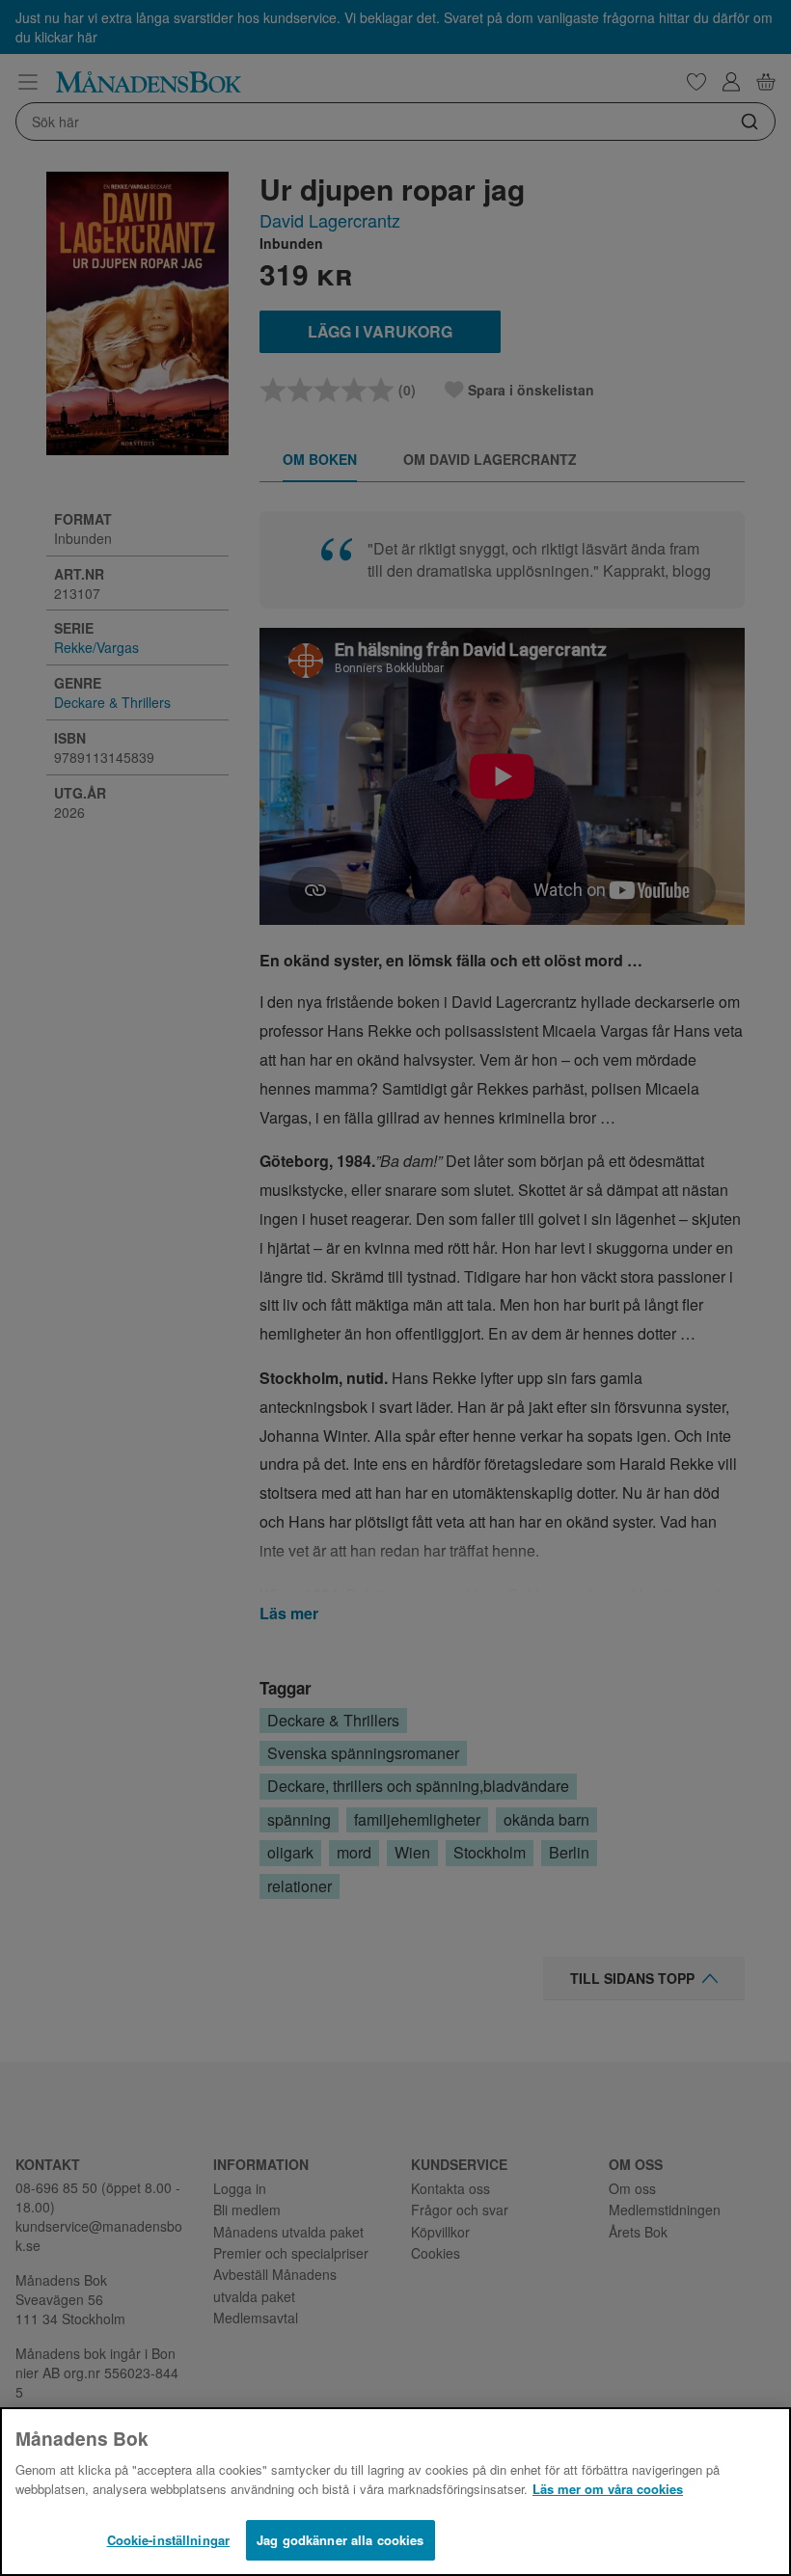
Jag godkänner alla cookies (340, 2540)
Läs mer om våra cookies (608, 2489)
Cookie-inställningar (169, 2540)
